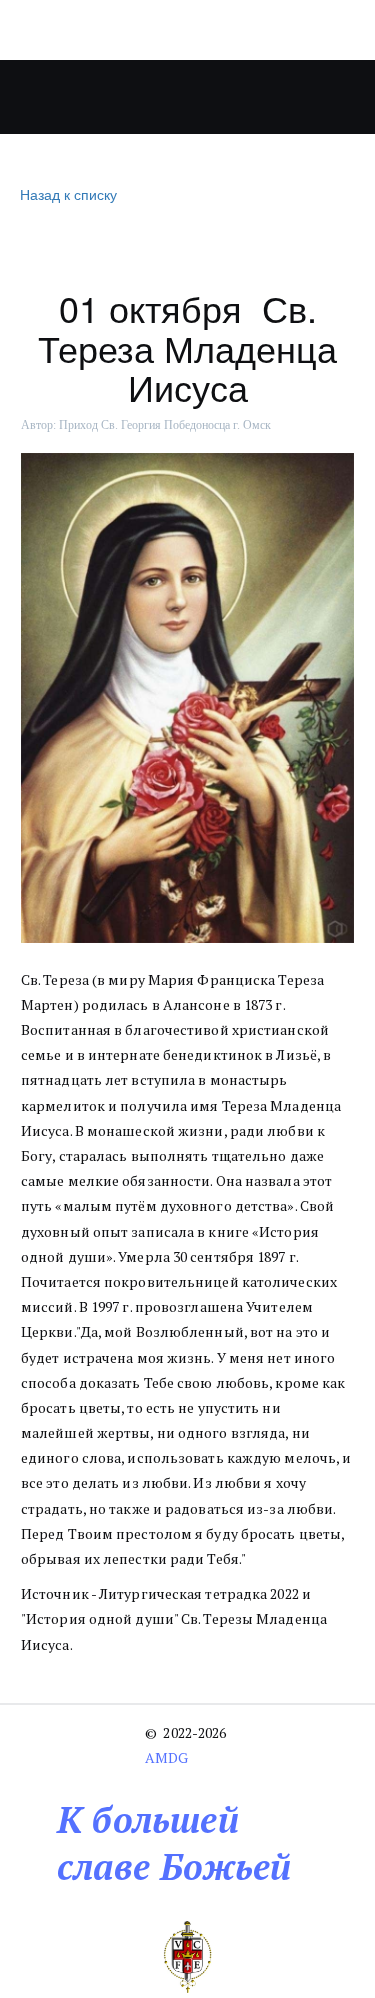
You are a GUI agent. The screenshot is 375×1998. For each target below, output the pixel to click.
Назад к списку (68, 194)
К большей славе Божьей (174, 1843)
